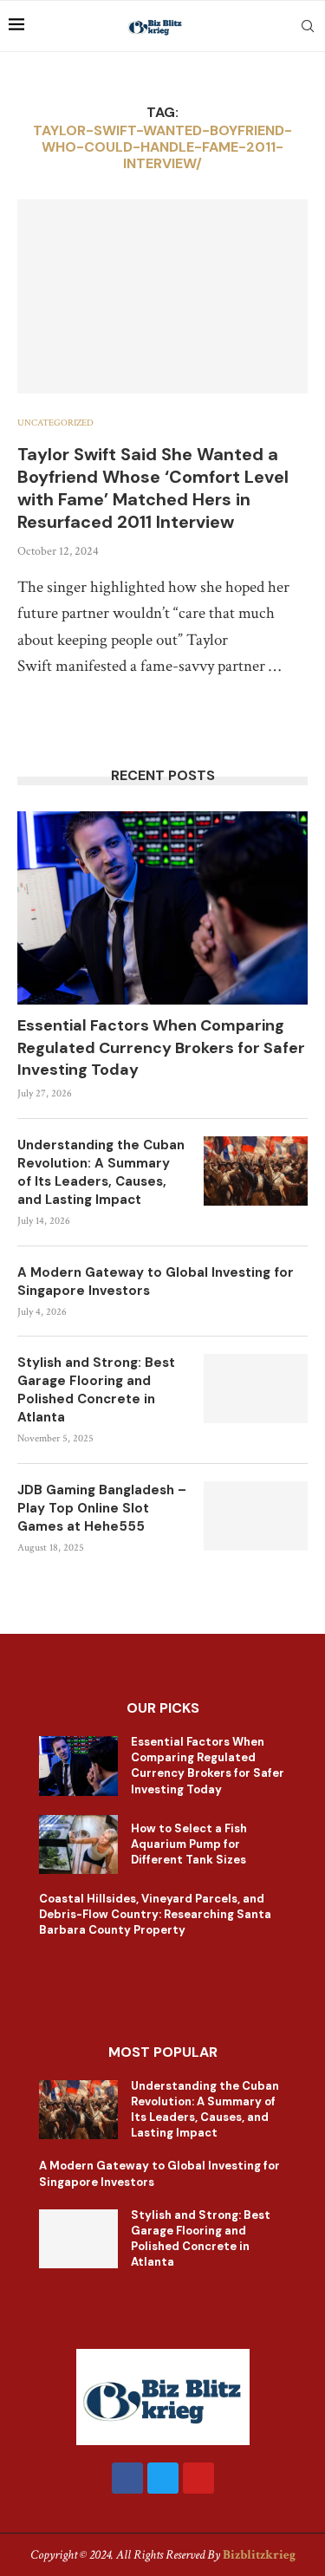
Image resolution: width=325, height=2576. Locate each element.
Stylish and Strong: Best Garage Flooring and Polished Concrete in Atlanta (96, 1390)
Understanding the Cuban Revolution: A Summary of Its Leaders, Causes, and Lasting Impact (101, 1172)
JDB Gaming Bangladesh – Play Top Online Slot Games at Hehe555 (102, 1508)
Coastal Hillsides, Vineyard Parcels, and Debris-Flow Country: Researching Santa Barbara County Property (155, 1914)
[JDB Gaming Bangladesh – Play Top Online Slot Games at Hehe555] (256, 1516)
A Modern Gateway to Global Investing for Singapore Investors (156, 1281)
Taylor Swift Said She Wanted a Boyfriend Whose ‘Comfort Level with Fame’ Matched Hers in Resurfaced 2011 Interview (153, 488)
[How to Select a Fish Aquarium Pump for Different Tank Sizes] (78, 1844)
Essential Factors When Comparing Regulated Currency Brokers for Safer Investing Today (161, 1047)
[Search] (308, 26)
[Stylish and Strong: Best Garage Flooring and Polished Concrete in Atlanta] (256, 1389)
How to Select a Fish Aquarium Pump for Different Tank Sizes (189, 1844)
